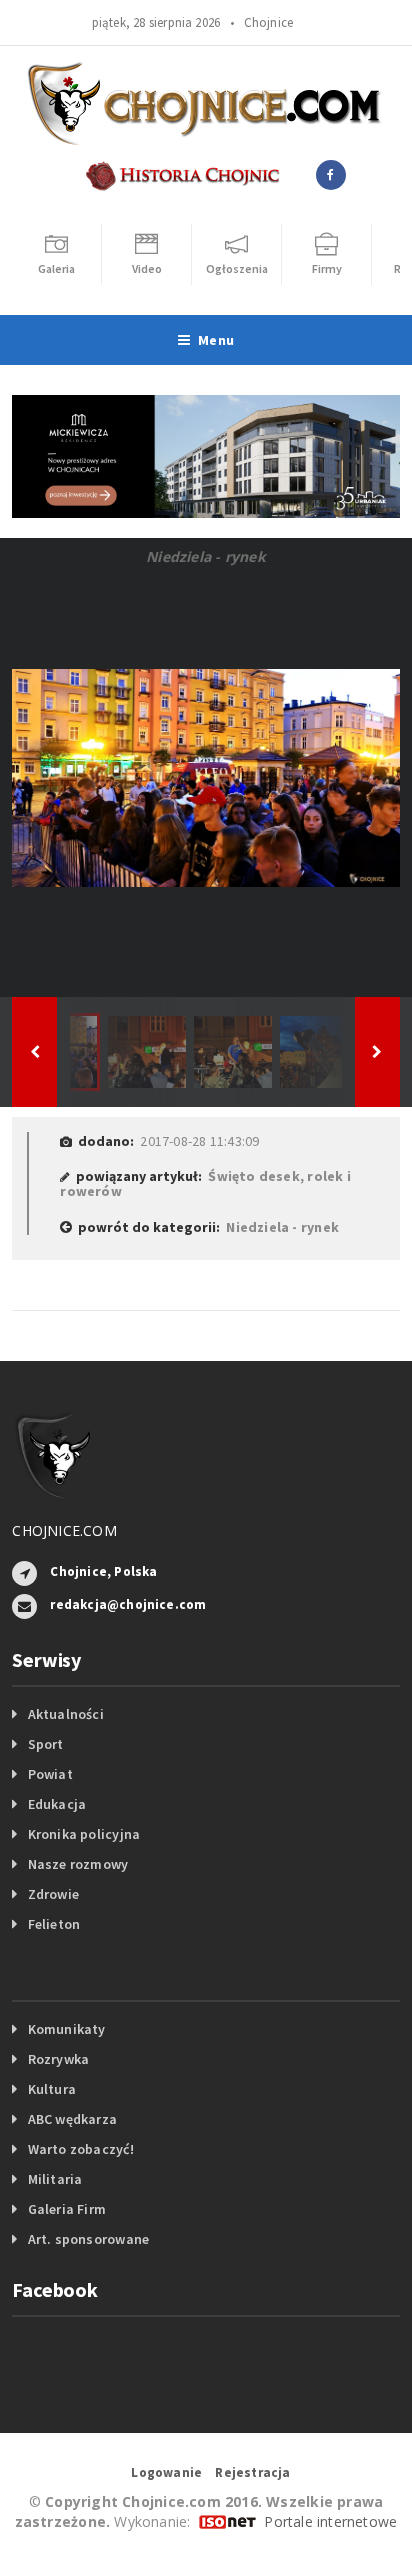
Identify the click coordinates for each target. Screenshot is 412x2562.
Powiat (50, 1774)
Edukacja (57, 1804)
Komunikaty (67, 2029)
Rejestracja (252, 2472)
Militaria (55, 2179)
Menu (216, 340)
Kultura (52, 2089)
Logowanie (166, 2472)
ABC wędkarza (73, 2119)
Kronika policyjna (84, 1834)
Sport (46, 1744)
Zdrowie (53, 1894)
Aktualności (66, 1714)
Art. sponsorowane (89, 2239)
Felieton (54, 1924)
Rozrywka (59, 2059)
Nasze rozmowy (78, 1864)
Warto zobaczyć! (81, 2149)
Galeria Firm (67, 2209)
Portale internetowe (330, 2521)
